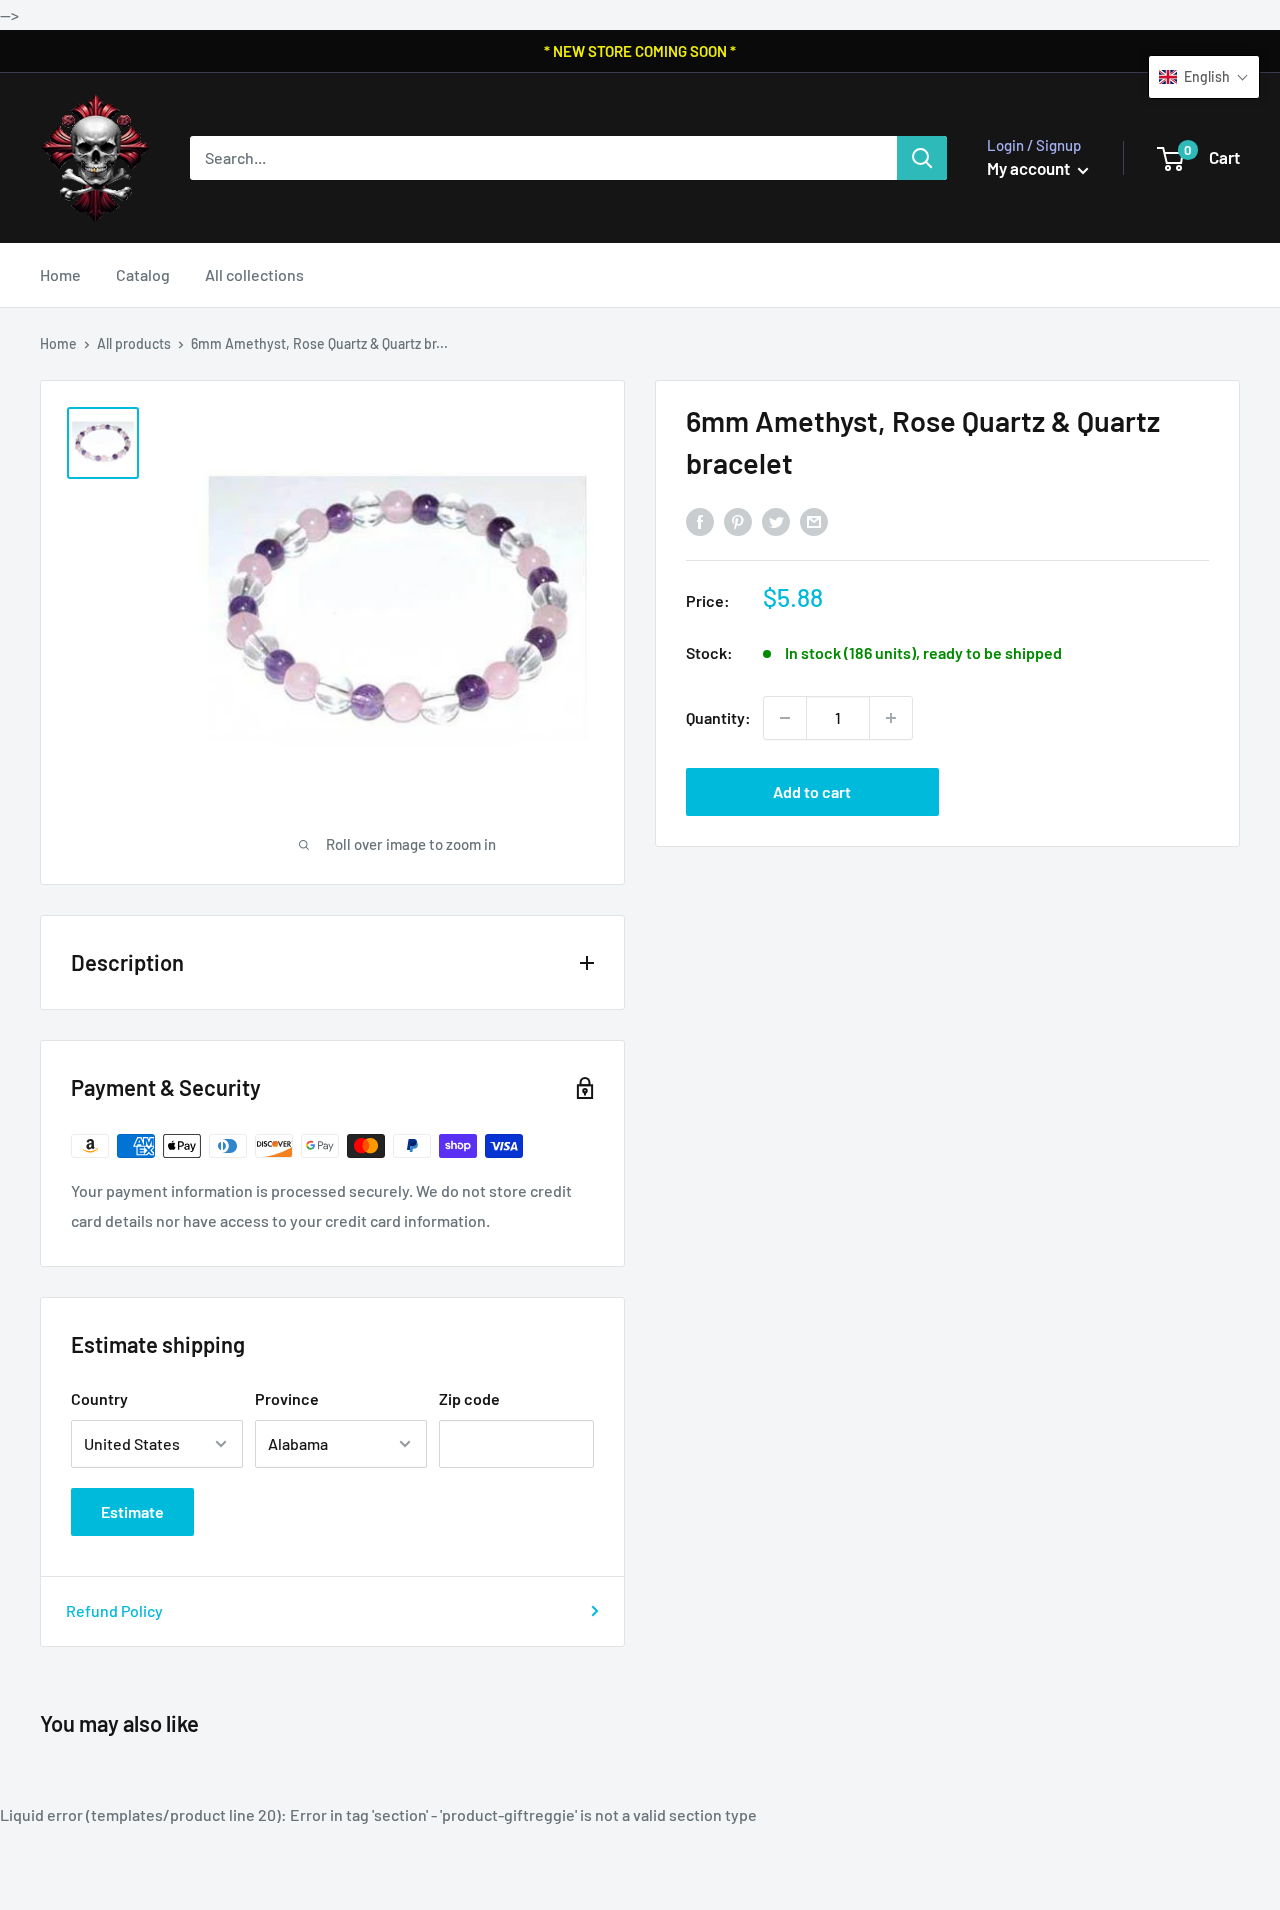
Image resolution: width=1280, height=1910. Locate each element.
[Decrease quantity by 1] (785, 718)
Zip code (469, 1398)
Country (99, 1398)
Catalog (143, 274)
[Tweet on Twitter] (776, 520)
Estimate (132, 1511)
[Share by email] (814, 520)
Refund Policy (114, 1610)
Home (60, 274)
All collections (254, 274)
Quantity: (718, 717)
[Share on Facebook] (700, 520)
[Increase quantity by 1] (891, 718)
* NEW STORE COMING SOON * (640, 51)
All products (134, 343)
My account (1030, 168)
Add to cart (812, 791)
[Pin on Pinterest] (738, 520)
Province (287, 1398)
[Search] (922, 158)
